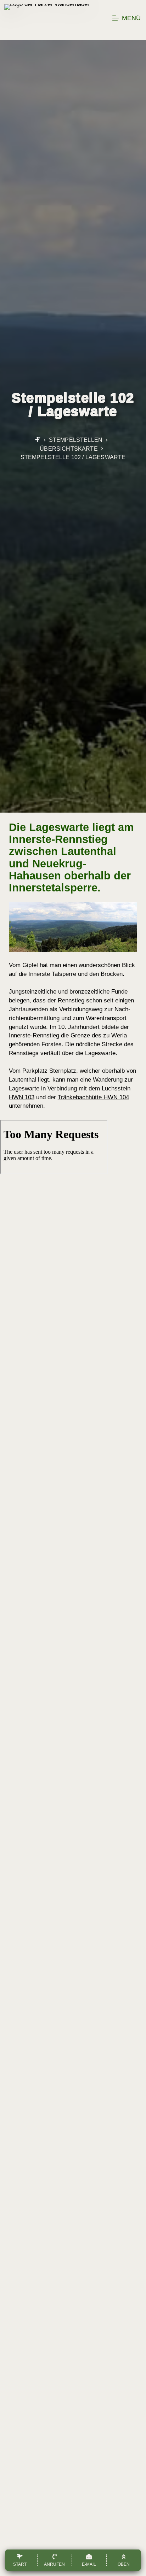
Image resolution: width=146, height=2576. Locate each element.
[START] (38, 440)
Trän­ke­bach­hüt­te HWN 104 (93, 1097)
